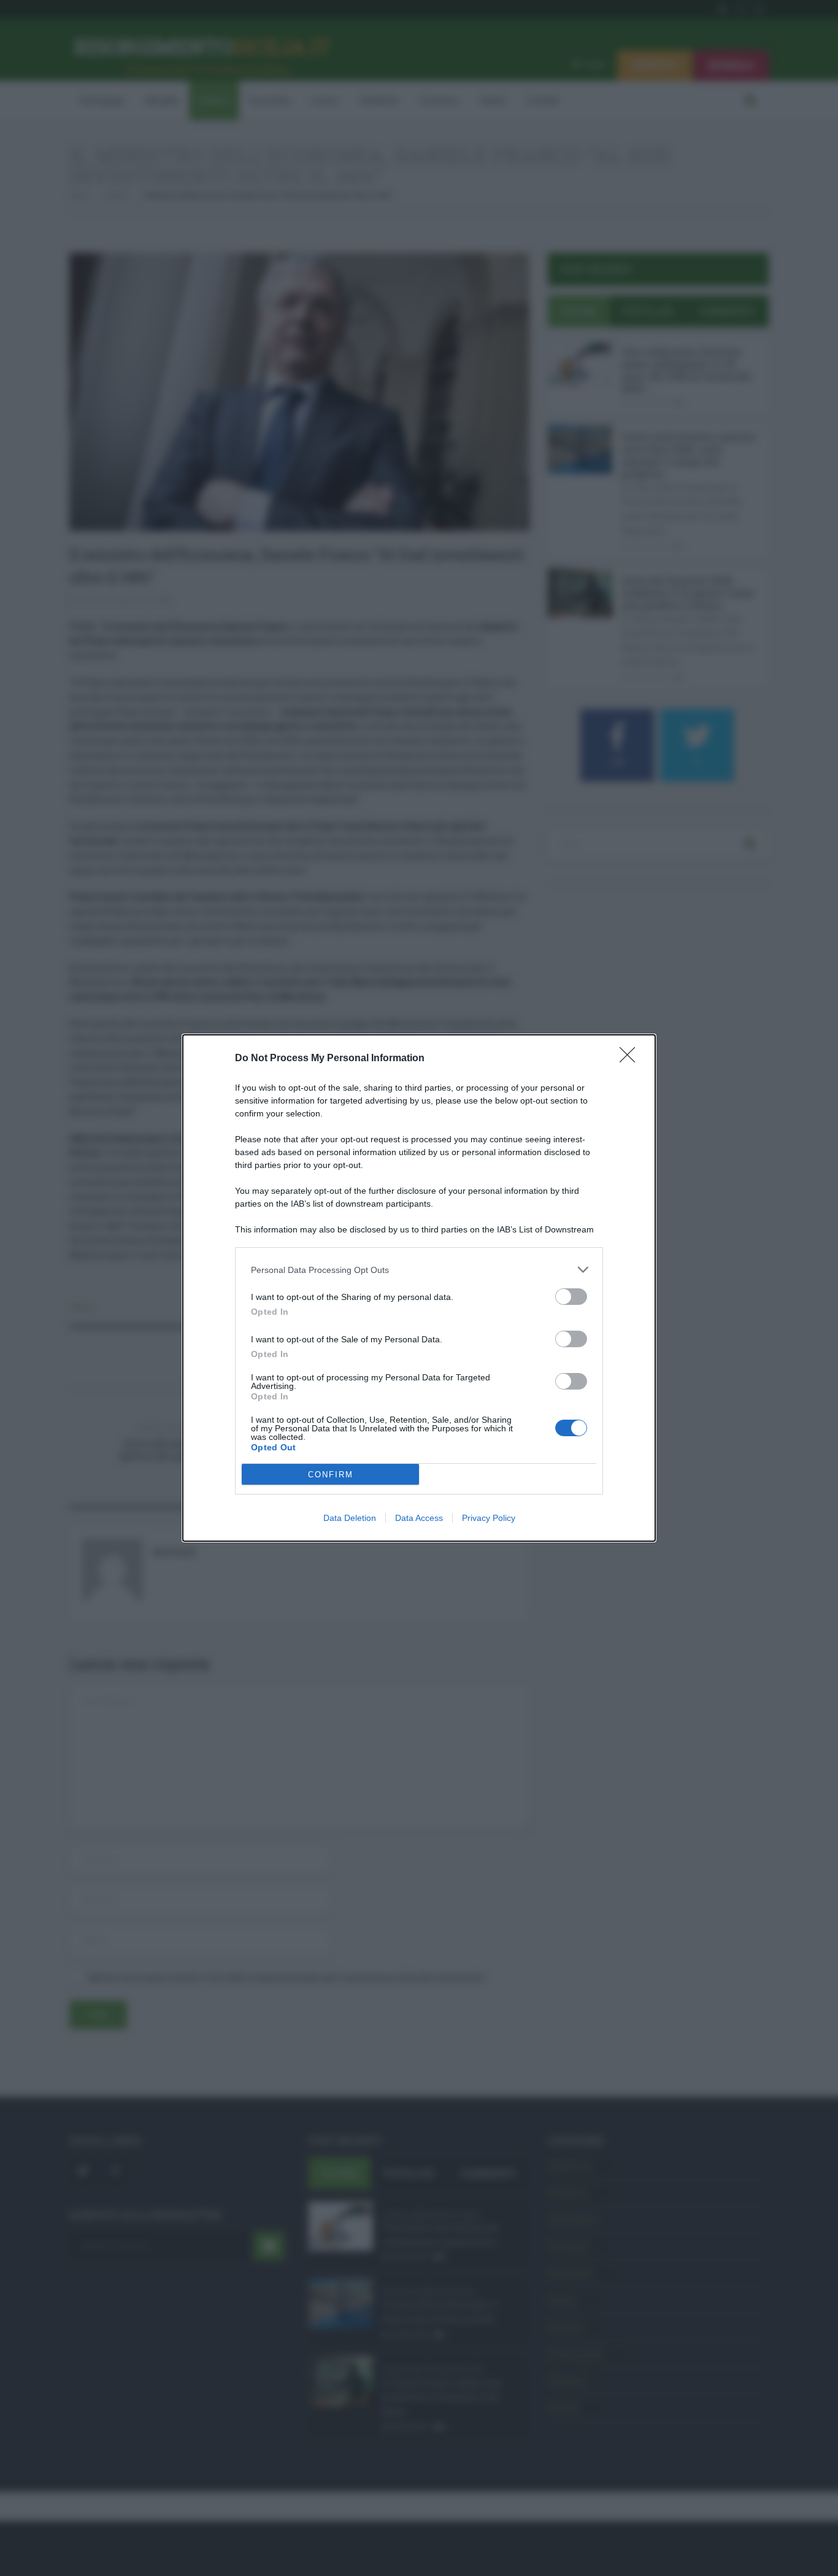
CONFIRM (331, 1475)
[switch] (571, 1297)
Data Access (419, 1518)
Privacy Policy (489, 1518)
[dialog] (419, 1288)
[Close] (631, 1059)
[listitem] (419, 1270)
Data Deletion (350, 1518)
